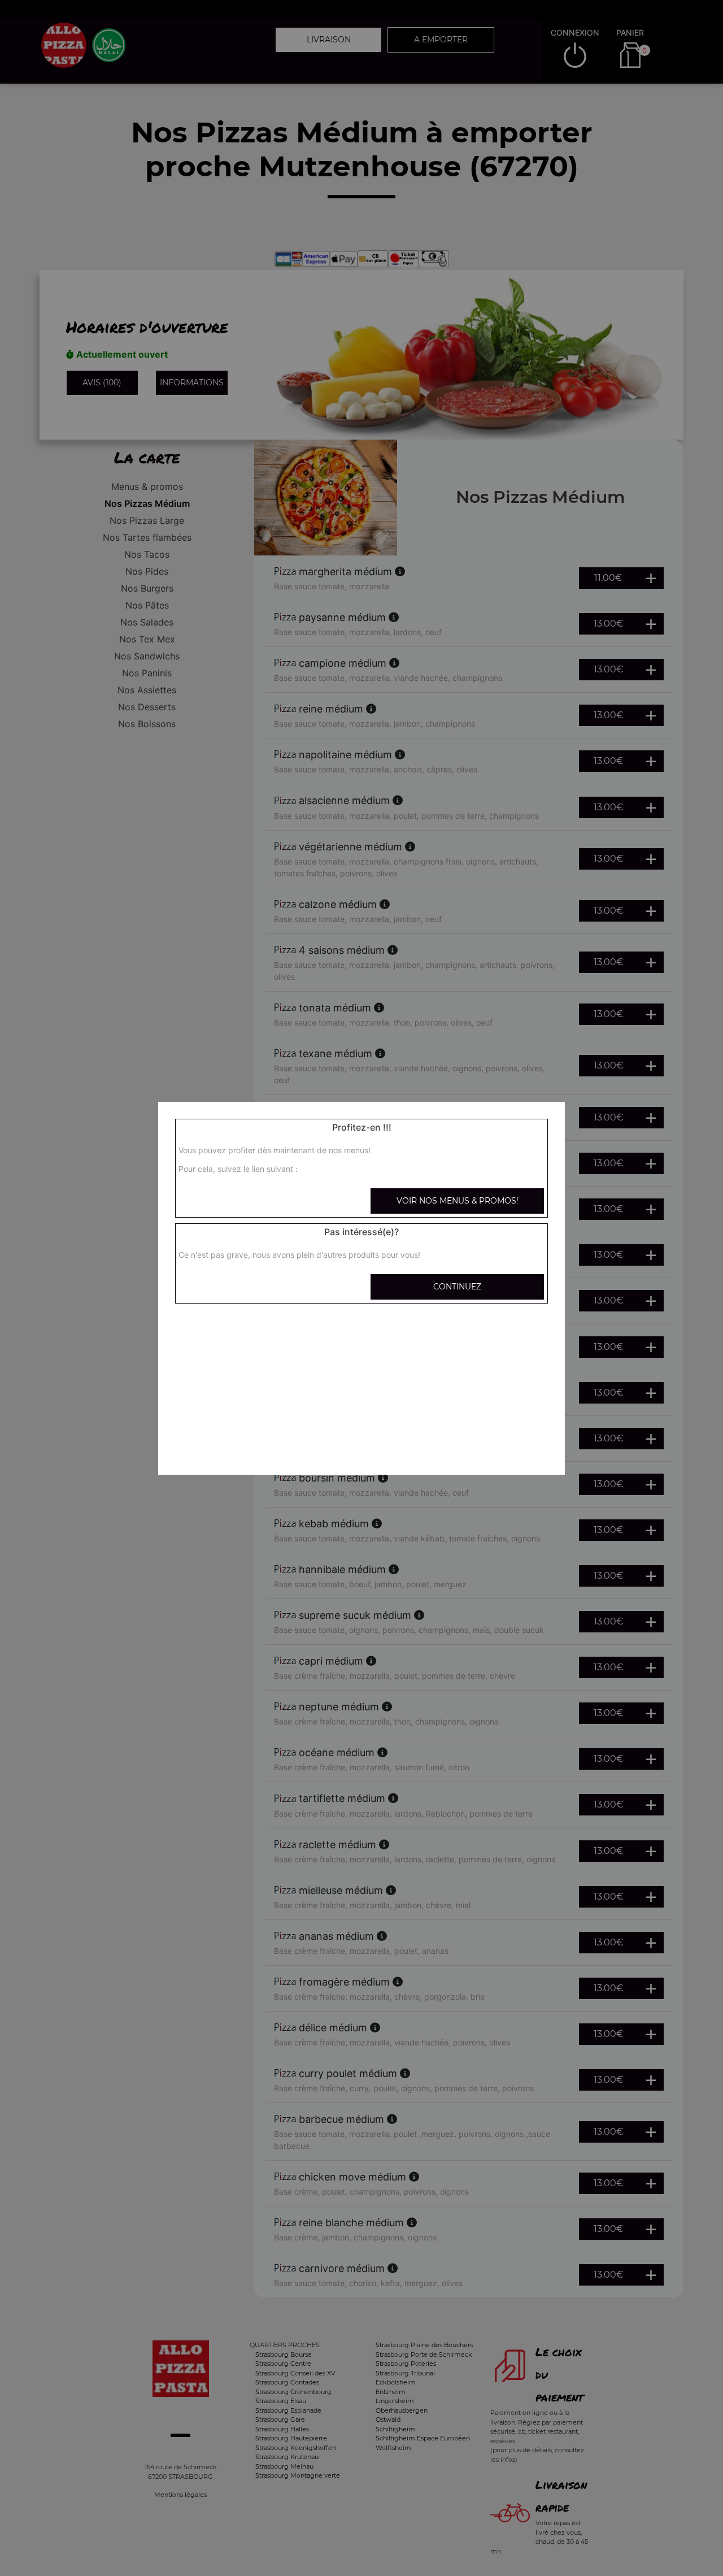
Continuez (457, 1287)
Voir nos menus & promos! (458, 1201)
